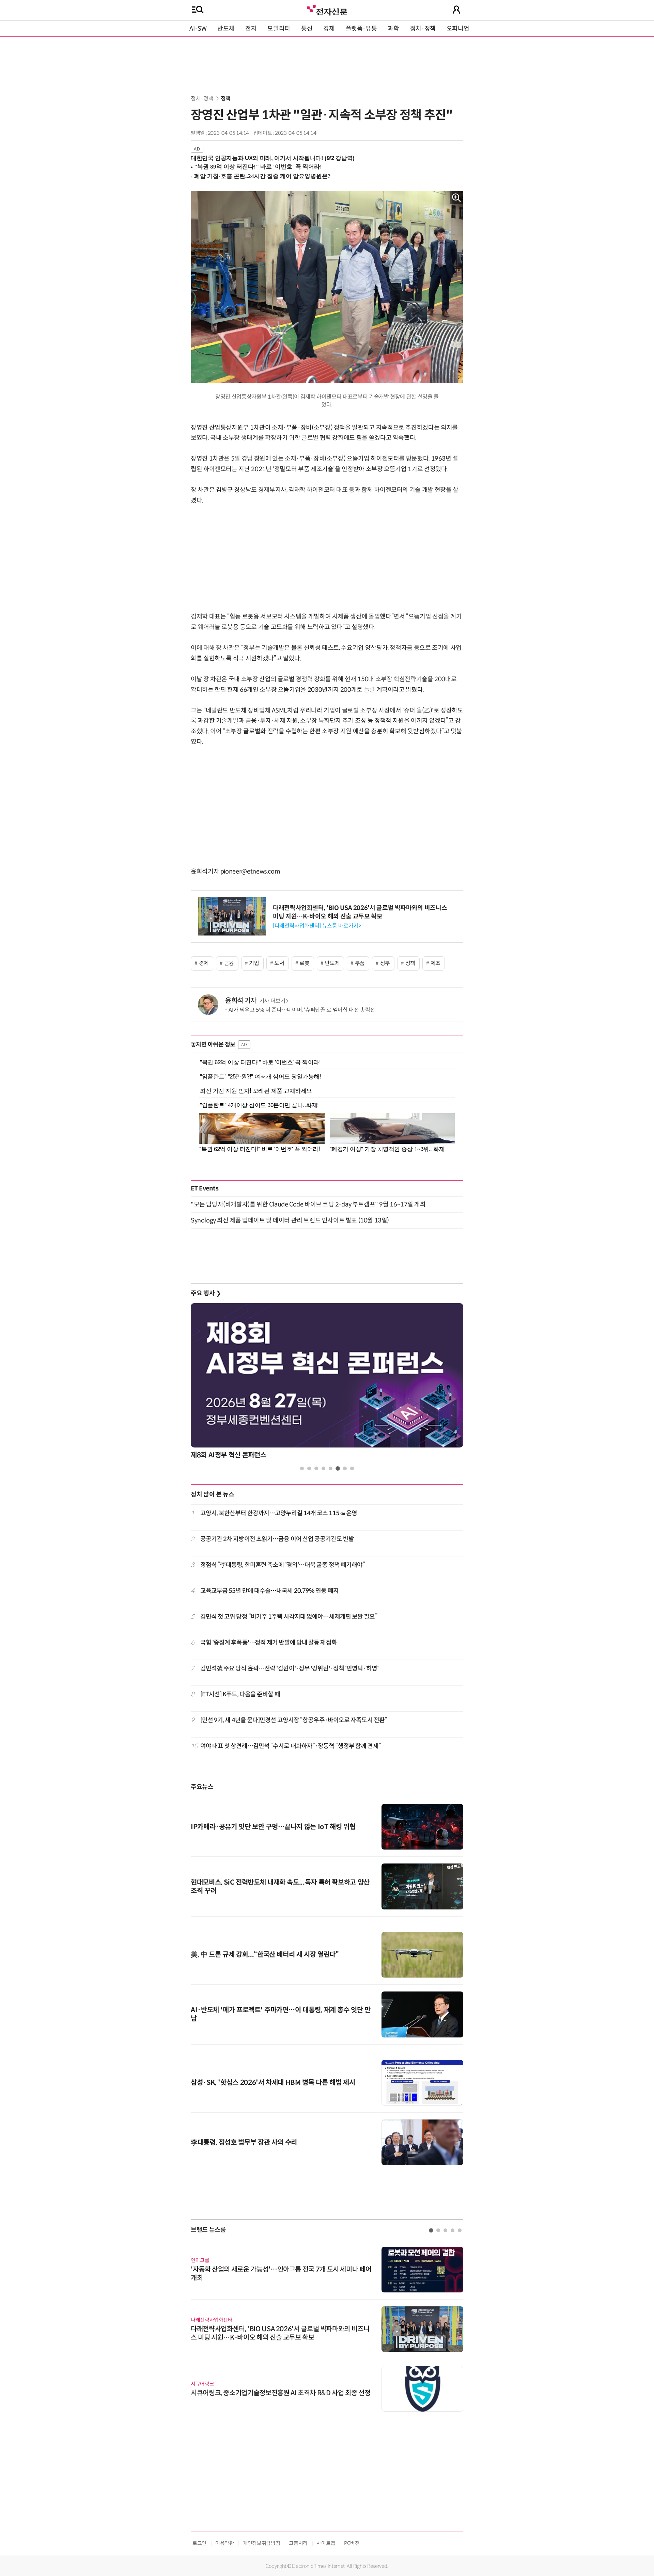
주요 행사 (206, 1293)
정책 (226, 99)
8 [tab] (352, 1468)
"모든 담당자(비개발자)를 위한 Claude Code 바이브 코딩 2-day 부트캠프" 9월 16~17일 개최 (308, 1204)
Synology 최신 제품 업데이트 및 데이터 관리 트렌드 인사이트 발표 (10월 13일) (290, 1220)
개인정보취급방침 (261, 2543)
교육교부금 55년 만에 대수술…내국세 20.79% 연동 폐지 (269, 1591)
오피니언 (458, 29)
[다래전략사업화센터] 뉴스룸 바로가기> (317, 926)
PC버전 (352, 2543)
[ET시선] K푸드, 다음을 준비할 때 (240, 1694)
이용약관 (225, 2543)
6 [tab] (338, 1468)
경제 (329, 29)
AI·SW (198, 29)
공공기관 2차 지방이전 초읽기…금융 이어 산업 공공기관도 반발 (277, 1539)
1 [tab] (302, 1468)
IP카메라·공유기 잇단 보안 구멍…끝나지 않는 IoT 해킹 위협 (273, 1827)
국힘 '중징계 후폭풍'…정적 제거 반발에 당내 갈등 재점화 (269, 1643)
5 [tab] (331, 1468)
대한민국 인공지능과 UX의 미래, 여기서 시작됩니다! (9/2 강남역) (273, 158)
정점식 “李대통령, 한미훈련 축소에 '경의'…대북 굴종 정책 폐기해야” (283, 1565)
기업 (254, 963)
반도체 (226, 29)
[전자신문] (327, 9)
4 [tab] (323, 1468)
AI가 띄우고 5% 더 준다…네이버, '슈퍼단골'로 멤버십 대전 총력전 (302, 1010)
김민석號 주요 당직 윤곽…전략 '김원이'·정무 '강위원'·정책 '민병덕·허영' (289, 1668)
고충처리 (298, 2543)
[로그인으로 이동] (456, 10)
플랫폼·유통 (361, 29)
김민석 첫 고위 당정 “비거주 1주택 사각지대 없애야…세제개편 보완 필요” (289, 1617)
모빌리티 (279, 29)
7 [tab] (345, 1468)
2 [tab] (309, 1468)
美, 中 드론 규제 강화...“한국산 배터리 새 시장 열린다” (265, 1955)
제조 (435, 963)
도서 (279, 963)
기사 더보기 (272, 1001)
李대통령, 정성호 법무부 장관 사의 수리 (244, 2142)
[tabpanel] (327, 1383)
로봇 (304, 963)
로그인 (199, 2543)
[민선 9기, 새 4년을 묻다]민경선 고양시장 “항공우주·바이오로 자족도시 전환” (294, 1720)
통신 (307, 29)
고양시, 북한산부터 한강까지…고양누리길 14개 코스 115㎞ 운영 (279, 1513)
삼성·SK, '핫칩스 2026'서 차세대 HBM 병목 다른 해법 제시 (273, 2083)
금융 (229, 963)
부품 (360, 963)
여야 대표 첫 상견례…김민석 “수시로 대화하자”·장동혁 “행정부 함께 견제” (291, 1746)
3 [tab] (316, 1468)
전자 (251, 29)
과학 (393, 29)
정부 (385, 963)
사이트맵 (326, 2543)
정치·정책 (423, 29)
